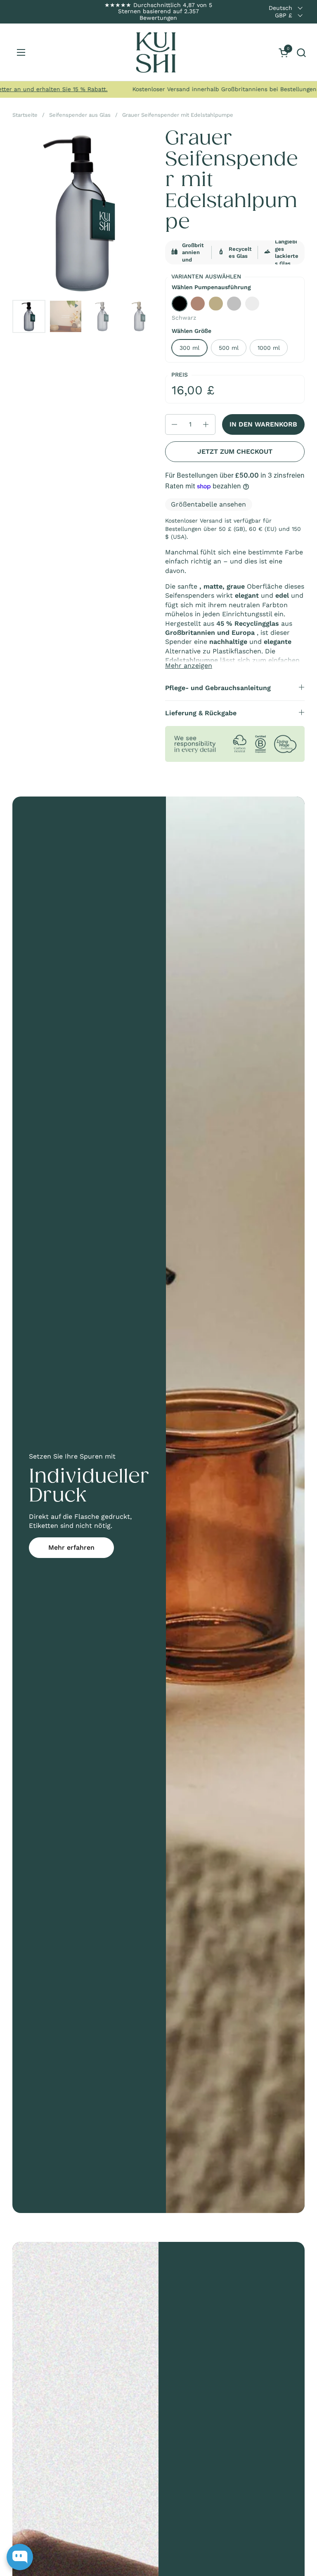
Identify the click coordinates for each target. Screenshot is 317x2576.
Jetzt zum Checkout (235, 451)
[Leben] (156, 52)
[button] (301, 53)
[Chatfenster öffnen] (20, 2557)
